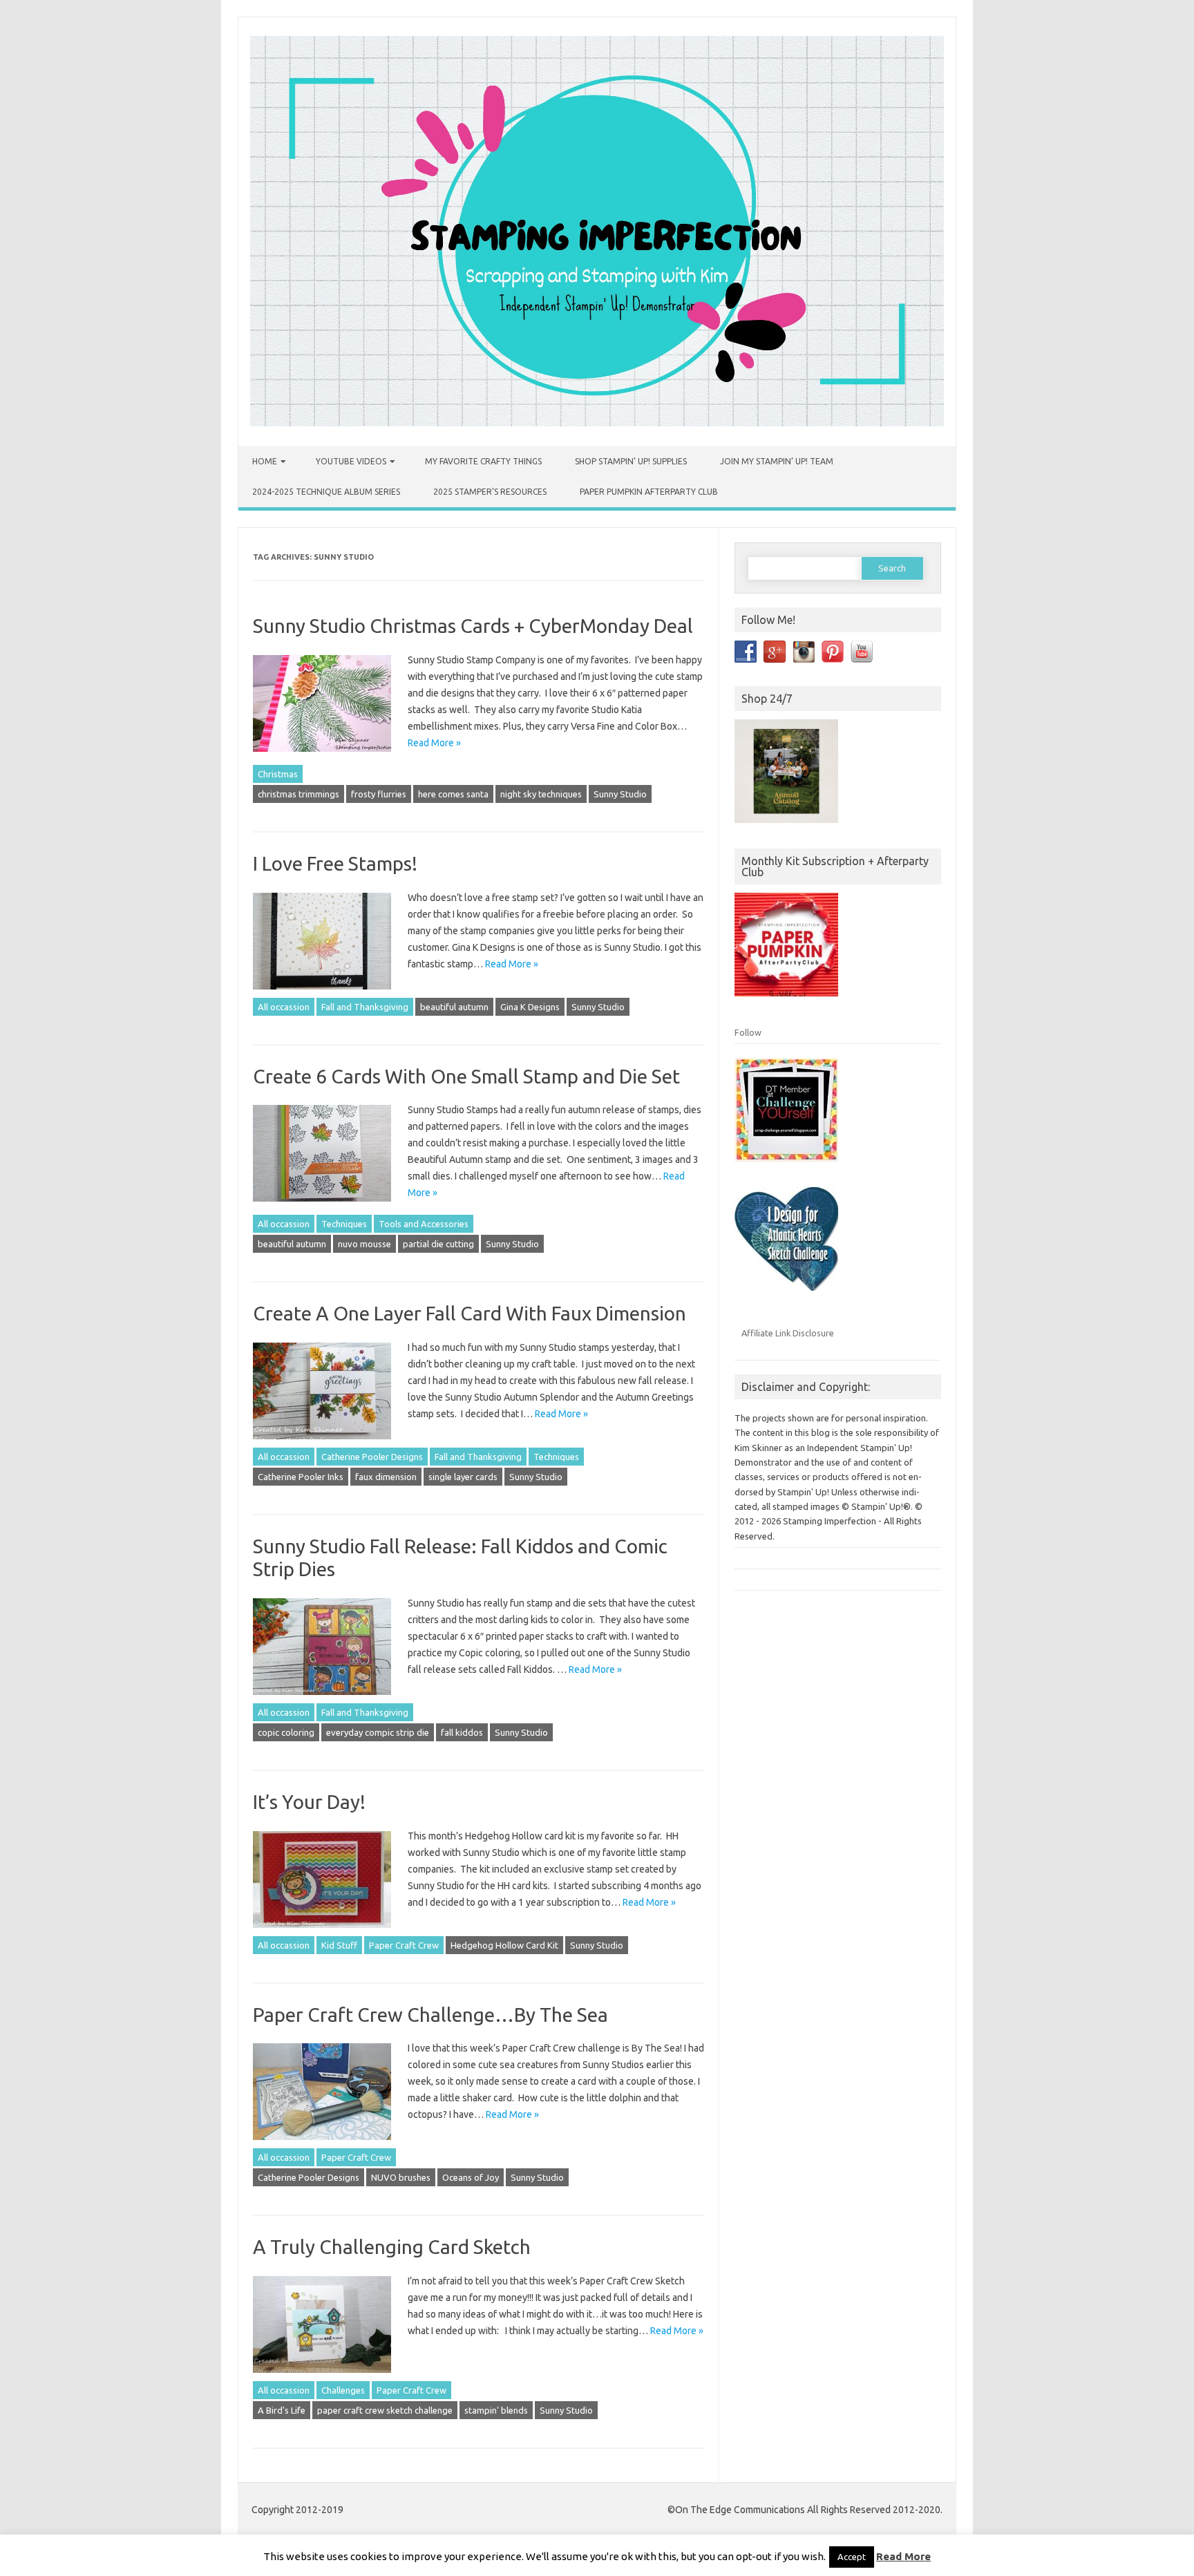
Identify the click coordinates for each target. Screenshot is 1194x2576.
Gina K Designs (530, 1007)
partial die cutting (438, 1244)
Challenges (343, 2390)
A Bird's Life (282, 2410)
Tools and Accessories (424, 1224)
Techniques (344, 1224)
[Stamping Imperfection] (597, 423)
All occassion (284, 1007)
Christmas (278, 774)
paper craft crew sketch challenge (385, 2410)
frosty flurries (379, 794)
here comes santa (453, 794)
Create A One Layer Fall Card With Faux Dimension (470, 1313)
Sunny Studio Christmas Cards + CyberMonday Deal (473, 626)
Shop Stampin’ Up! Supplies (631, 461)
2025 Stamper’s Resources (490, 492)
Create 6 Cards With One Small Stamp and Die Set (466, 1076)
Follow (748, 1032)
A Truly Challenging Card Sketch (392, 2247)
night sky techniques (541, 794)
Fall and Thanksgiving (365, 1007)
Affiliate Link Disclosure (788, 1333)
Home (265, 461)
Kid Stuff (339, 1945)
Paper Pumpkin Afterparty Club (649, 492)
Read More (903, 2556)
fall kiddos (462, 1732)
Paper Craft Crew (404, 1945)
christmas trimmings (298, 794)
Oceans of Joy (471, 2177)
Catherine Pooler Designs (372, 1457)
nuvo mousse (364, 1244)
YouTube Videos (351, 461)
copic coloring (286, 1732)
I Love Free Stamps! (335, 863)
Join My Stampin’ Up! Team (777, 461)
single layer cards (463, 1477)
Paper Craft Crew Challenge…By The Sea (430, 2015)
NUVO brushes (401, 2177)
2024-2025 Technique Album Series (326, 492)
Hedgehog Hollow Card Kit (504, 1945)
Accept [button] (852, 2557)
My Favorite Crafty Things (483, 461)
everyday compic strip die (378, 1732)
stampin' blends (496, 2410)
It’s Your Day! (309, 1802)
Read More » (434, 743)
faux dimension (386, 1477)
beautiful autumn (454, 1007)
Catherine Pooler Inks (301, 1477)
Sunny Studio (620, 794)
